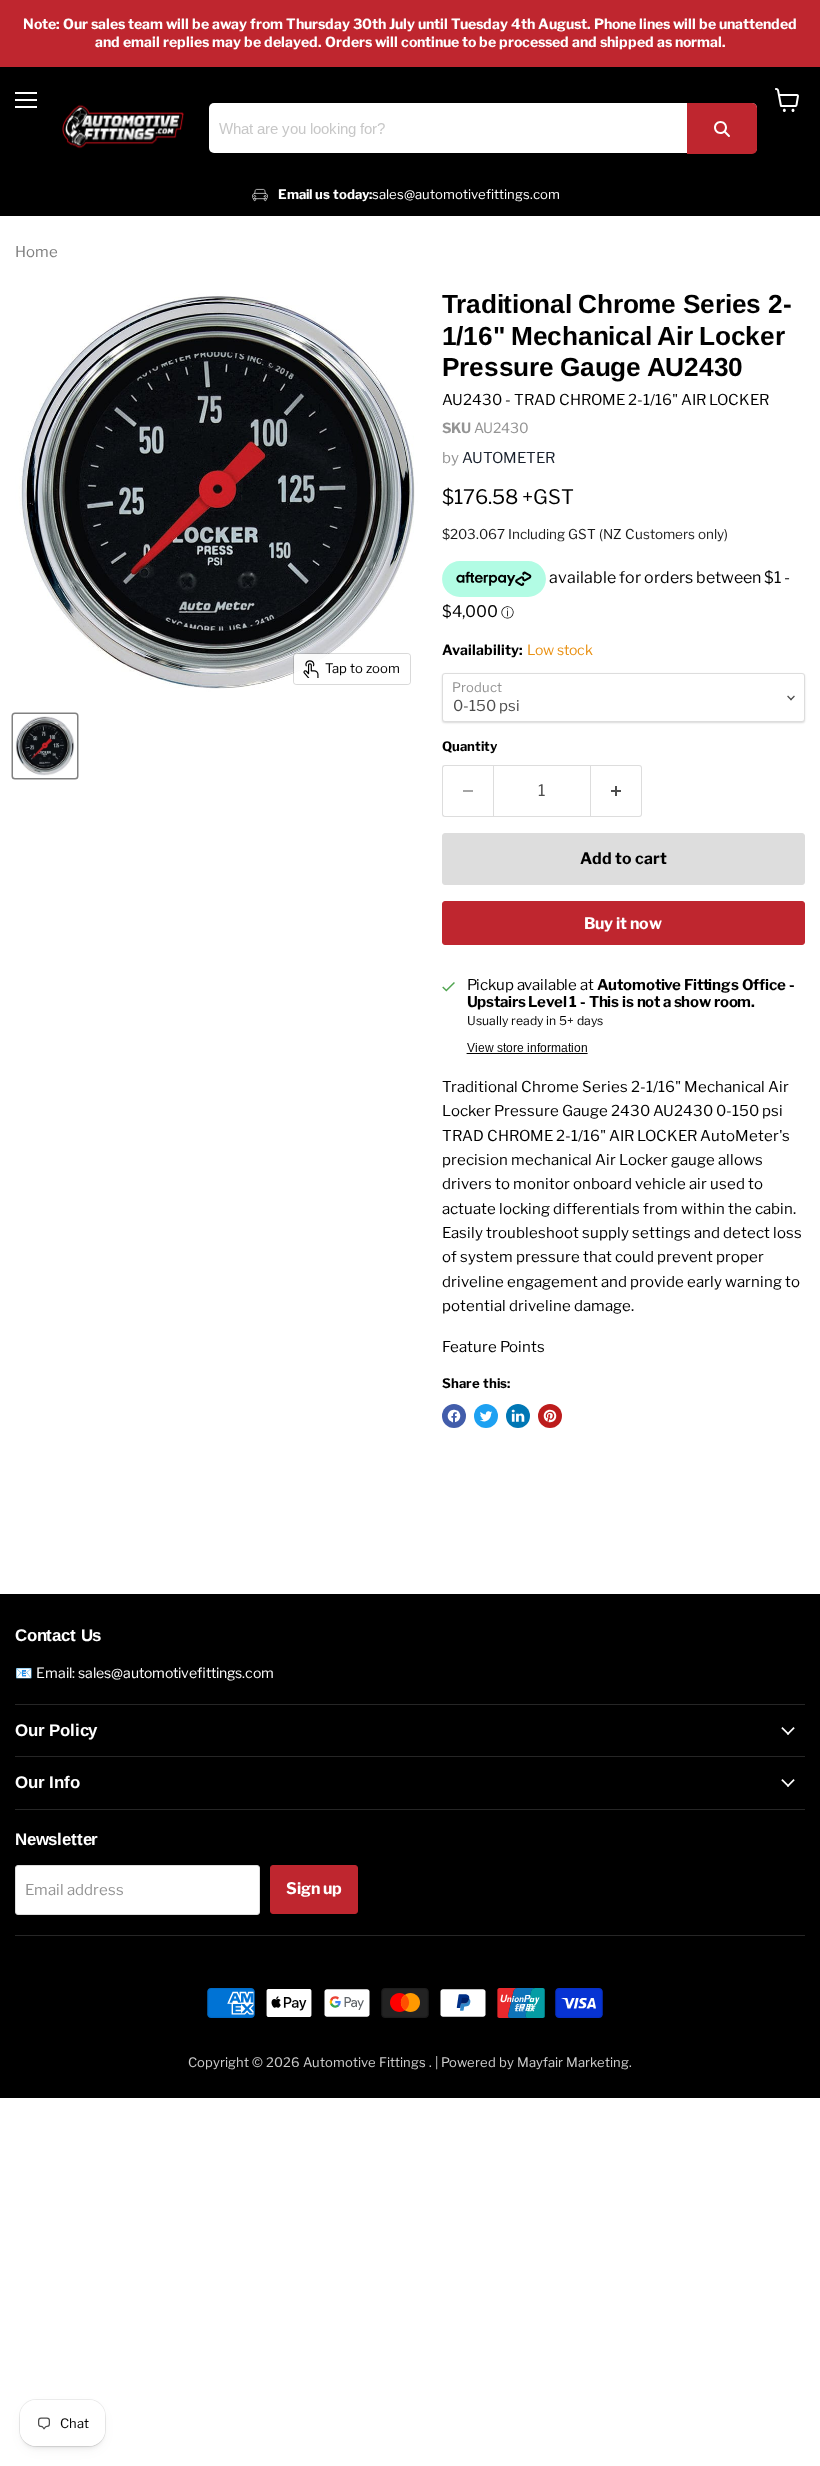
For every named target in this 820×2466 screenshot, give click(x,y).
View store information (527, 1048)
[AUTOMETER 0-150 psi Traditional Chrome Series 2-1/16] (45, 746)
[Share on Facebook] (454, 1416)
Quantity (469, 746)
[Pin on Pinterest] (550, 1416)
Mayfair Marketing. (574, 2062)
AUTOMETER (508, 458)
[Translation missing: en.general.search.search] (722, 128)
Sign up (314, 1888)
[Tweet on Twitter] (486, 1416)
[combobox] (483, 128)
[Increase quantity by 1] (616, 791)
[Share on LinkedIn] (518, 1416)
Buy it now (623, 923)
